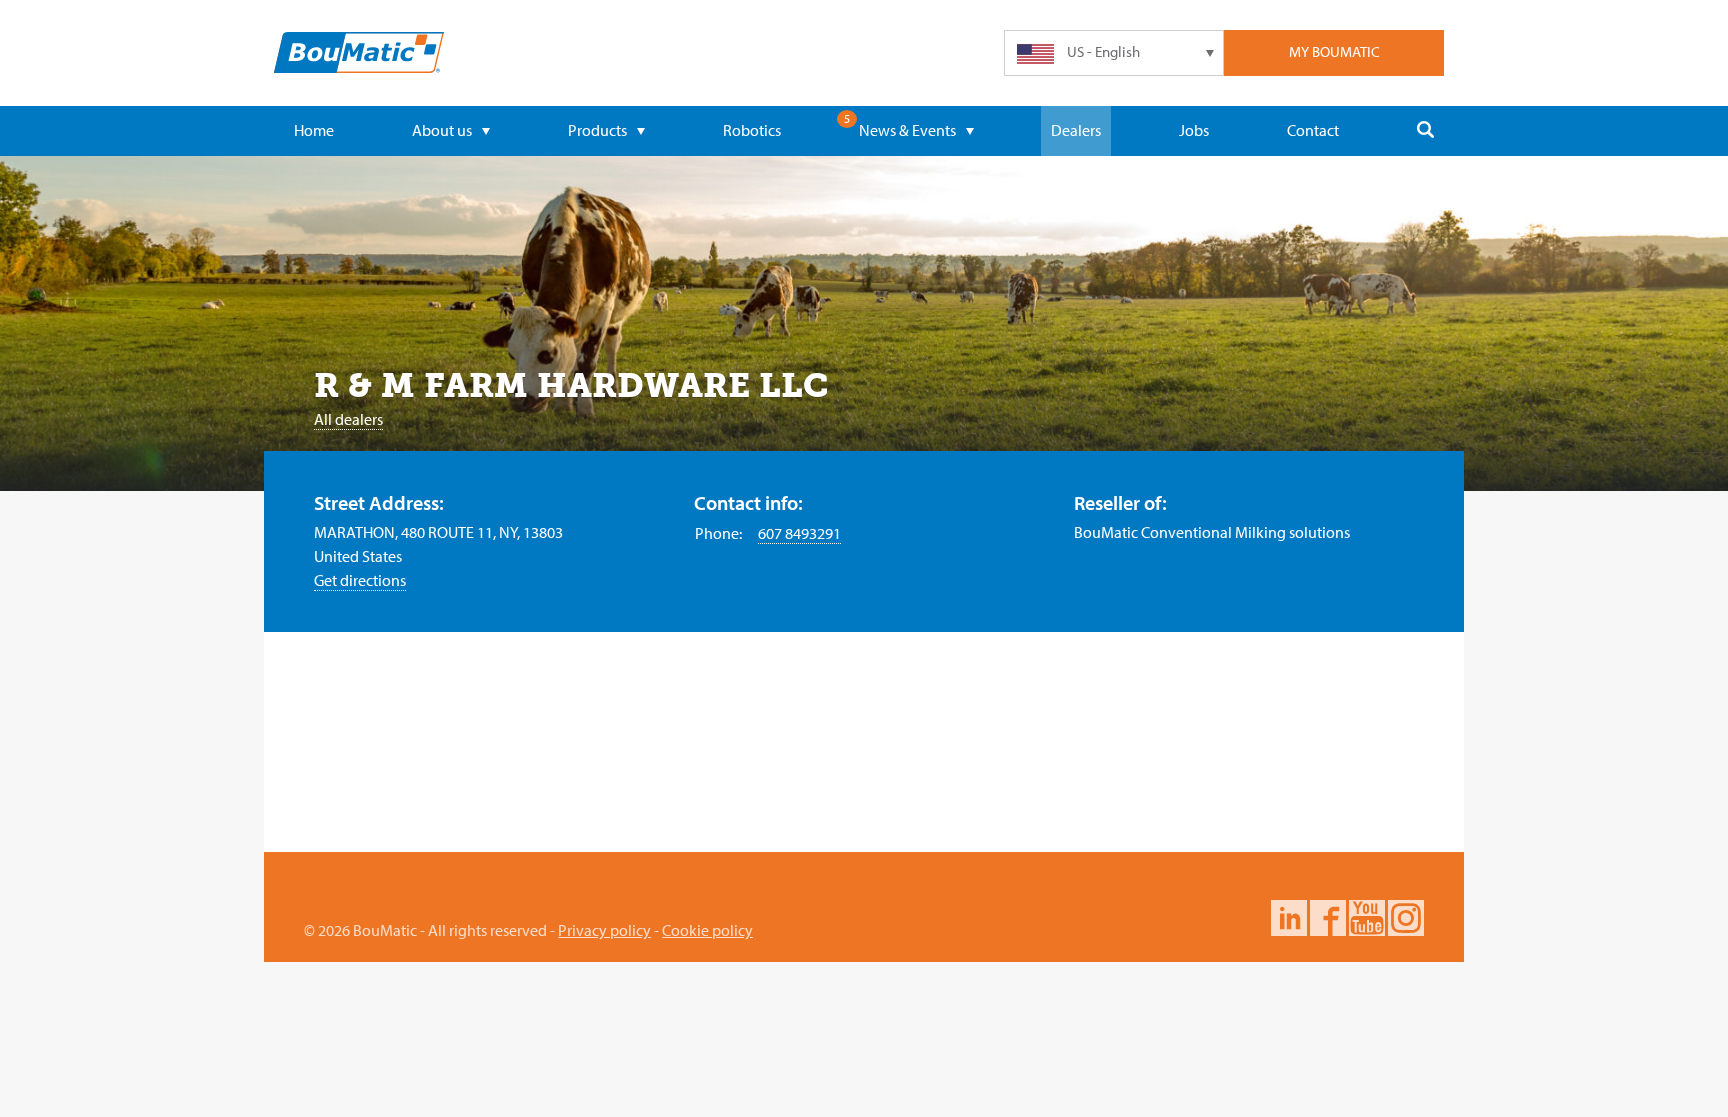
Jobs (1194, 130)
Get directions (360, 580)
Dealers (1076, 130)
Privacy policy (604, 930)
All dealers (348, 419)
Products (597, 130)
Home (314, 130)
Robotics (752, 130)
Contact (1313, 130)
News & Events (907, 130)
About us (442, 130)
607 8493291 (799, 533)
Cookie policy (707, 930)
